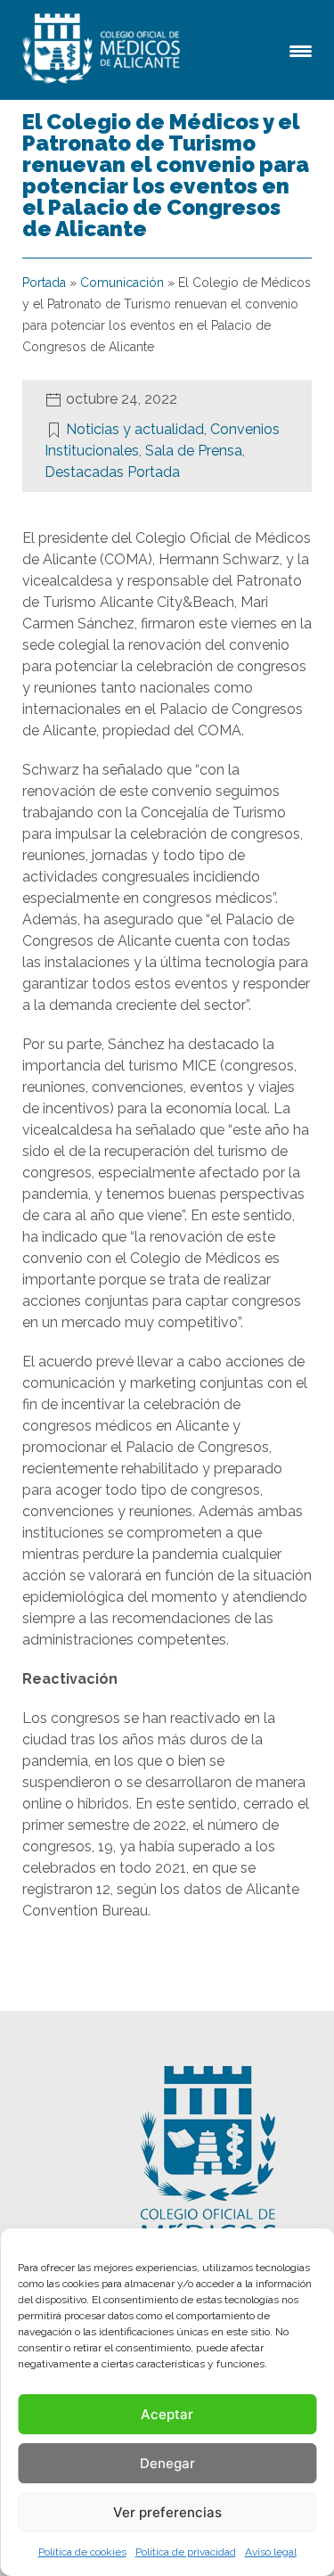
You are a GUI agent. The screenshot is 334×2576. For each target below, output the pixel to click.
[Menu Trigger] (301, 49)
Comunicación (122, 283)
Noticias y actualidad (135, 429)
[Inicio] (104, 50)
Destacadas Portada (112, 472)
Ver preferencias (167, 2512)
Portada (44, 283)
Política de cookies (82, 2552)
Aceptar (167, 2414)
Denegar (167, 2463)
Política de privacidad (186, 2552)
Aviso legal (271, 2552)
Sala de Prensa (194, 451)
